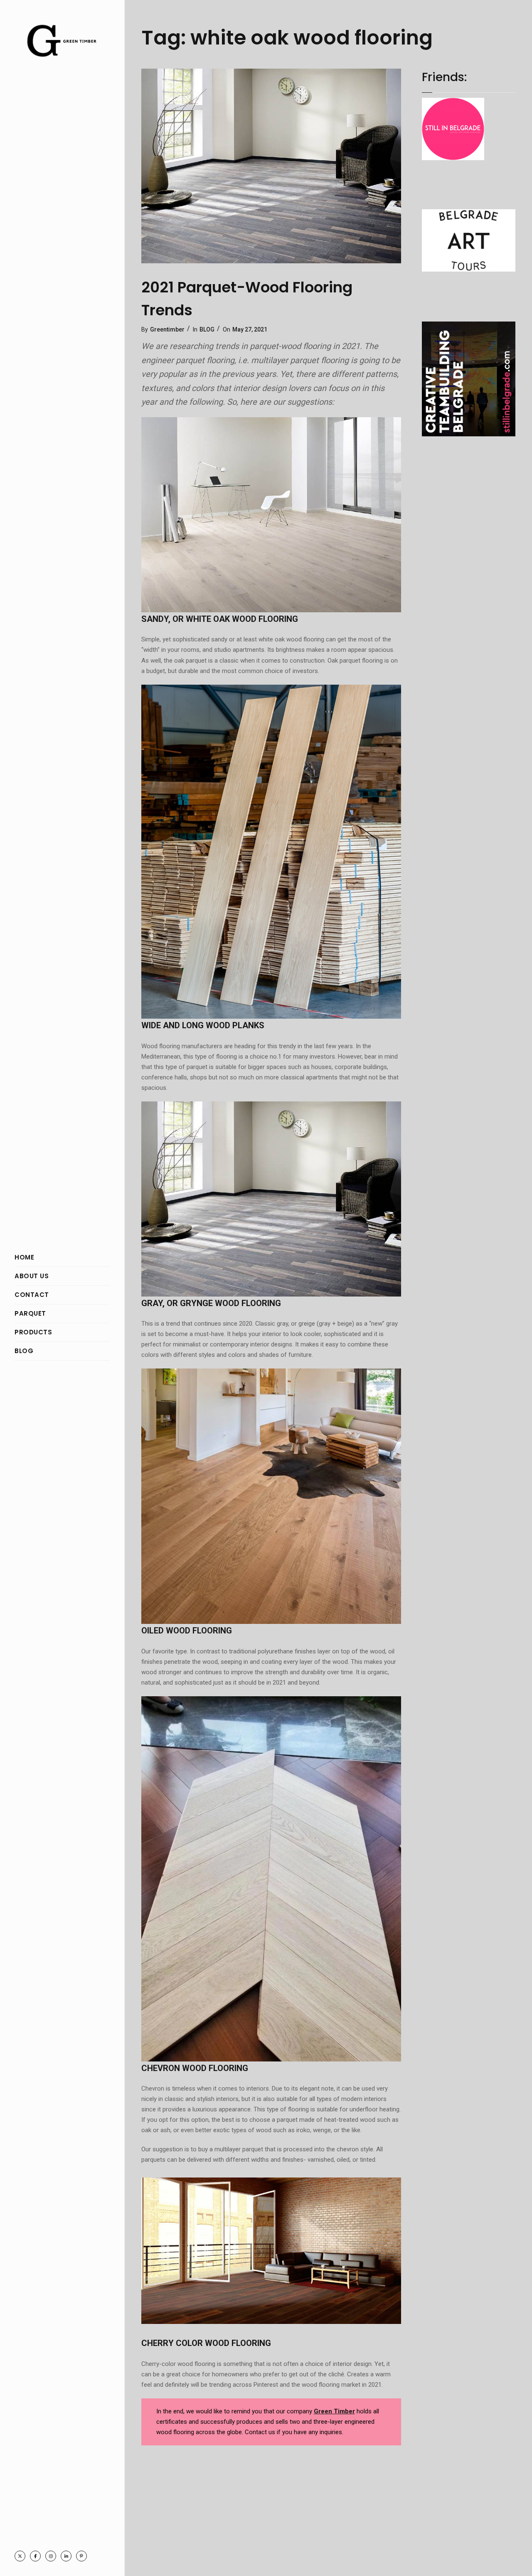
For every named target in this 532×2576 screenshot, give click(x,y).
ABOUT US (32, 1276)
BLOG (24, 1351)
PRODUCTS (33, 1332)
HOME (24, 1257)
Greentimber (167, 329)
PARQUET (30, 1313)
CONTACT (32, 1295)
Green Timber (334, 2411)
